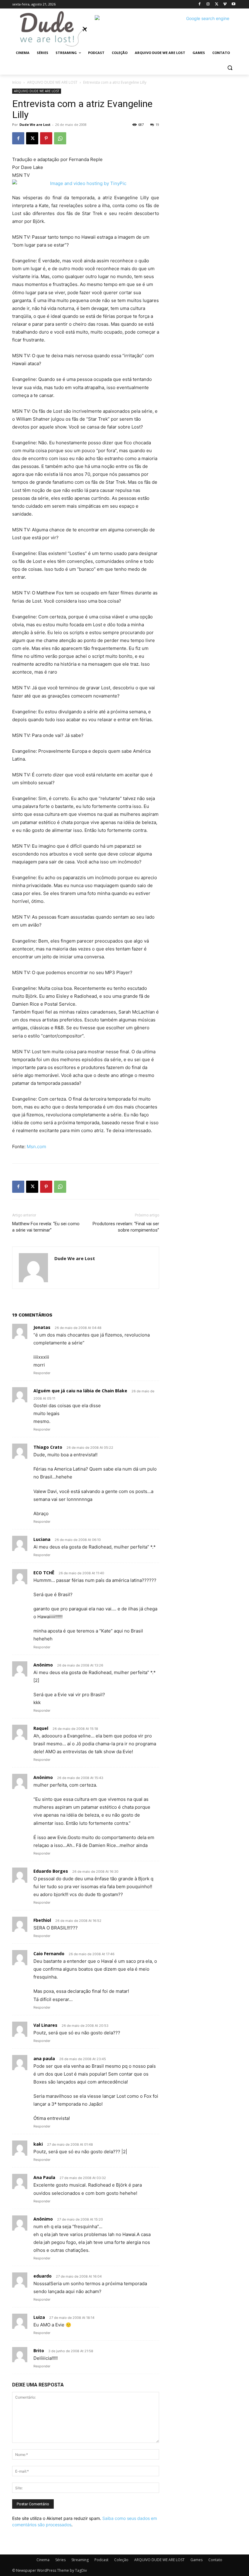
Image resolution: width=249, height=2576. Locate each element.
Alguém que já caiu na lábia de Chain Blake (80, 1391)
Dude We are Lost (35, 124)
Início (17, 82)
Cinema (43, 2560)
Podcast (101, 2560)
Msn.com (36, 1147)
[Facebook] (200, 4)
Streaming (80, 2560)
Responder (42, 1373)
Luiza (39, 2317)
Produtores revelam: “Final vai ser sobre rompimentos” (126, 1227)
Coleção (121, 2560)
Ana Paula (44, 2177)
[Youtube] (233, 4)
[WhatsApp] (60, 138)
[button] (230, 67)
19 (157, 124)
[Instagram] (208, 4)
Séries (60, 2560)
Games (196, 2560)
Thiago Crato (48, 1447)
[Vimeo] (225, 4)
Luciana (42, 1539)
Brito (39, 2351)
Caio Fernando (49, 1954)
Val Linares (45, 2025)
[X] (217, 4)
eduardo (43, 2276)
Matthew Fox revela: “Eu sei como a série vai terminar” (46, 1227)
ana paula (44, 2058)
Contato (215, 2560)
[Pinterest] (46, 138)
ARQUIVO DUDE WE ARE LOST (52, 82)
